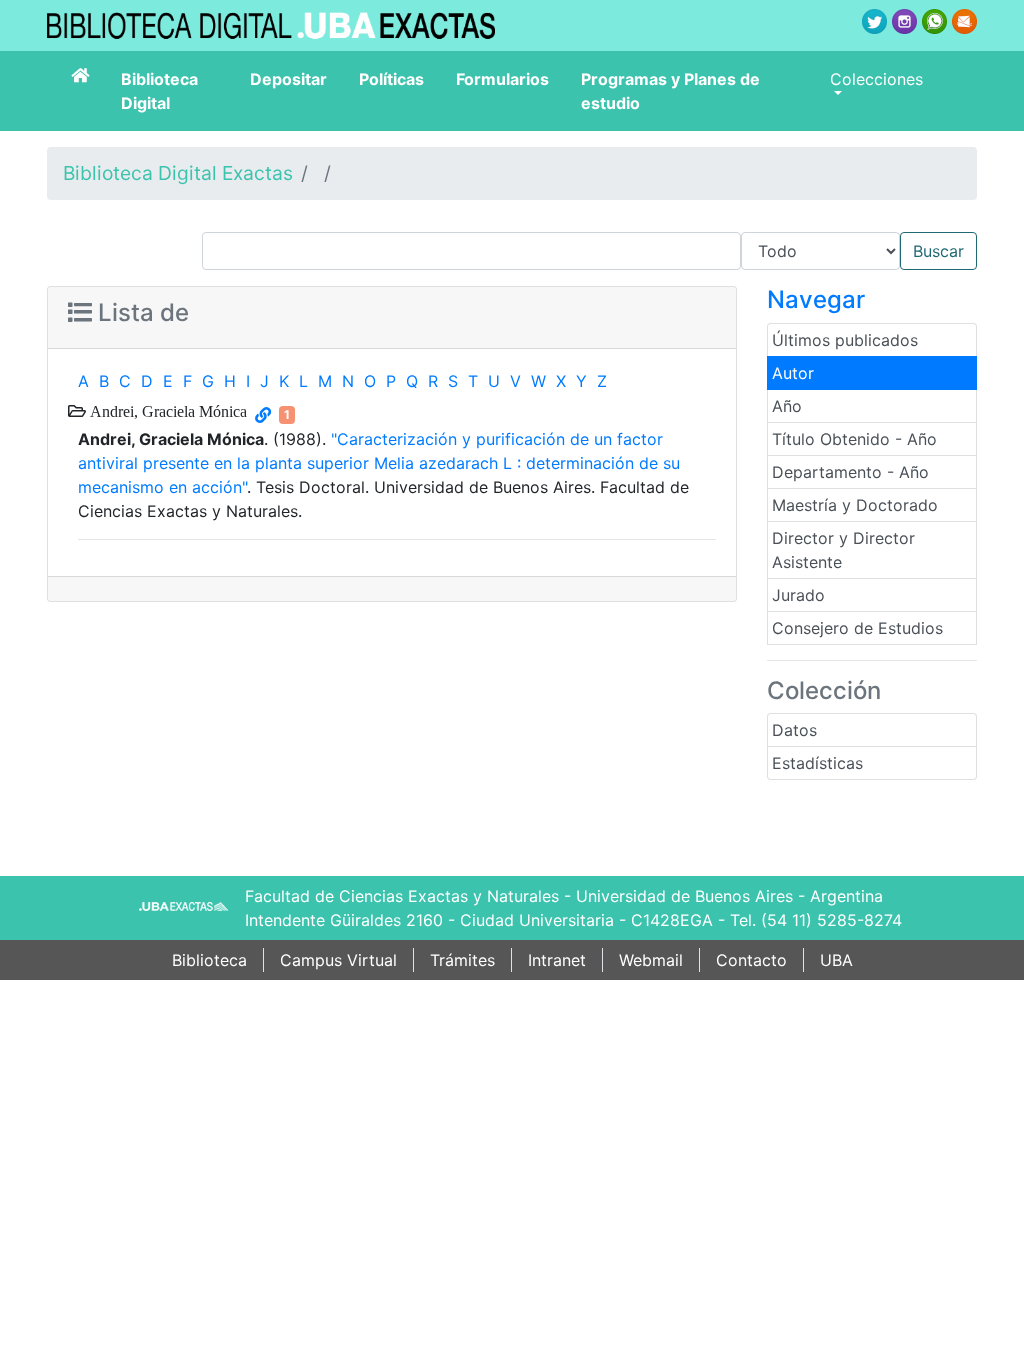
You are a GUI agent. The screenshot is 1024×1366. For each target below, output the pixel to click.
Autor (793, 373)
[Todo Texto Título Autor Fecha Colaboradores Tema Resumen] (589, 251)
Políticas (391, 79)
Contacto (751, 960)
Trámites (462, 960)
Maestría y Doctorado (855, 505)
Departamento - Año (850, 472)
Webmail (651, 960)
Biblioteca (209, 960)
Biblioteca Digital (159, 91)
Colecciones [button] (876, 79)
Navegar (816, 299)
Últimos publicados (845, 340)
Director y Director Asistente (843, 550)
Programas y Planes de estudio (670, 91)
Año (787, 406)
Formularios (502, 79)
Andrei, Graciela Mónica (166, 411)
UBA (836, 960)
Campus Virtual (338, 960)
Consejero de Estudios (857, 628)
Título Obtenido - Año (854, 439)
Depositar (288, 79)
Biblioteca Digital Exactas (178, 173)
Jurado (798, 595)
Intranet (557, 960)
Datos (794, 730)
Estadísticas (817, 763)
